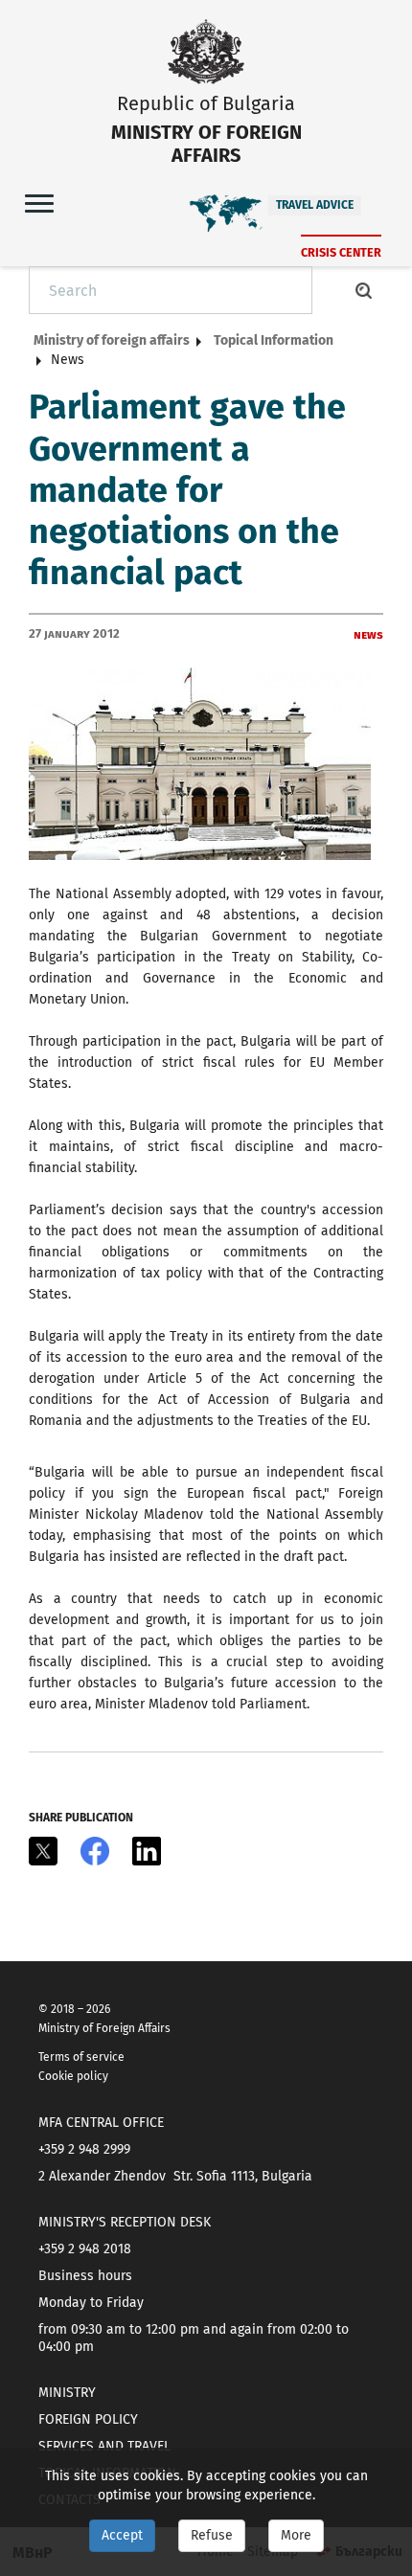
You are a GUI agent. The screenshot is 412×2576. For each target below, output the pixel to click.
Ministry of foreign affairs (112, 340)
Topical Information (274, 340)
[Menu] (39, 203)
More (296, 2535)
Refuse (212, 2535)
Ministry (67, 2393)
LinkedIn (147, 1851)
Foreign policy (88, 2419)
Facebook (95, 1851)
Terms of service (81, 2057)
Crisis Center (341, 252)
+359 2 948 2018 (85, 2249)
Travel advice (315, 205)
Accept (122, 2535)
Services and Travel (104, 2446)
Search (364, 290)
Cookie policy (73, 2076)
